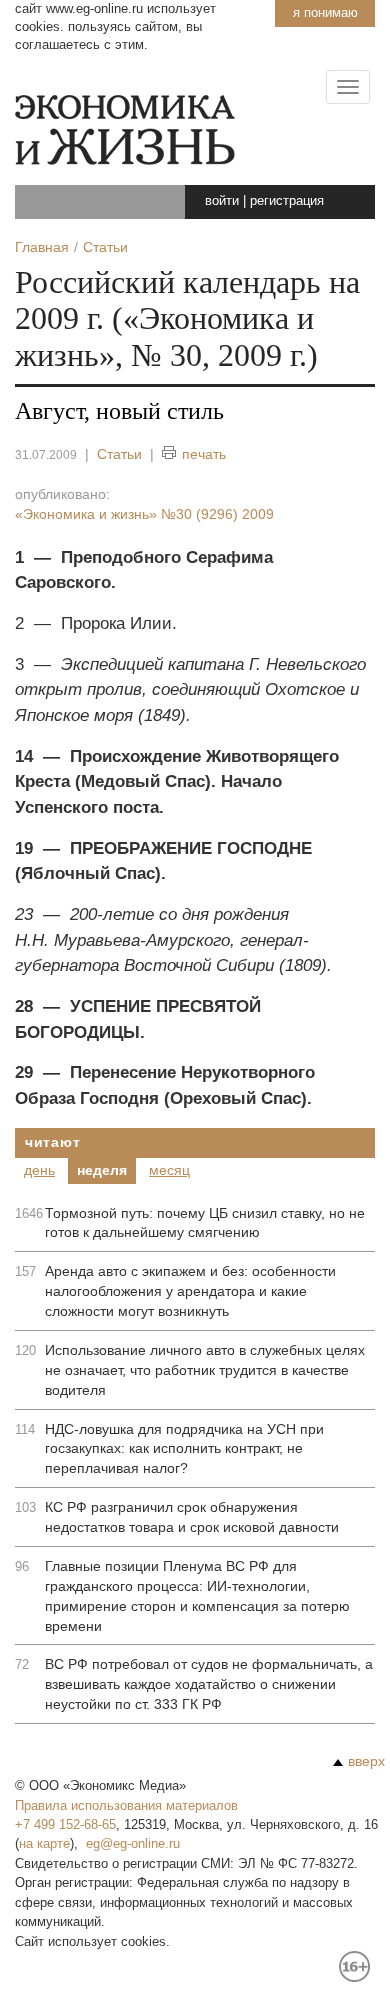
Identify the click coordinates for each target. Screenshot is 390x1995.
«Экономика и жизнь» (144, 514)
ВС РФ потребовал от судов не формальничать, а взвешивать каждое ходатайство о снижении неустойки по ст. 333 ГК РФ (209, 1684)
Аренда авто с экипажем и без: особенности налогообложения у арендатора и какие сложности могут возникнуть (190, 1291)
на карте (44, 1843)
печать (204, 454)
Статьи (119, 454)
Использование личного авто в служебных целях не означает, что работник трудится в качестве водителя (205, 1370)
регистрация (287, 200)
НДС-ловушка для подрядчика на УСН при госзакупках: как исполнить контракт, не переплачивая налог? (184, 1449)
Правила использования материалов (126, 1805)
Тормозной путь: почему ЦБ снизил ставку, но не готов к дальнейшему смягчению (205, 1223)
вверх (366, 1761)
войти (222, 200)
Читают (52, 1142)
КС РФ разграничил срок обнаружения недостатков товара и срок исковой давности (192, 1517)
